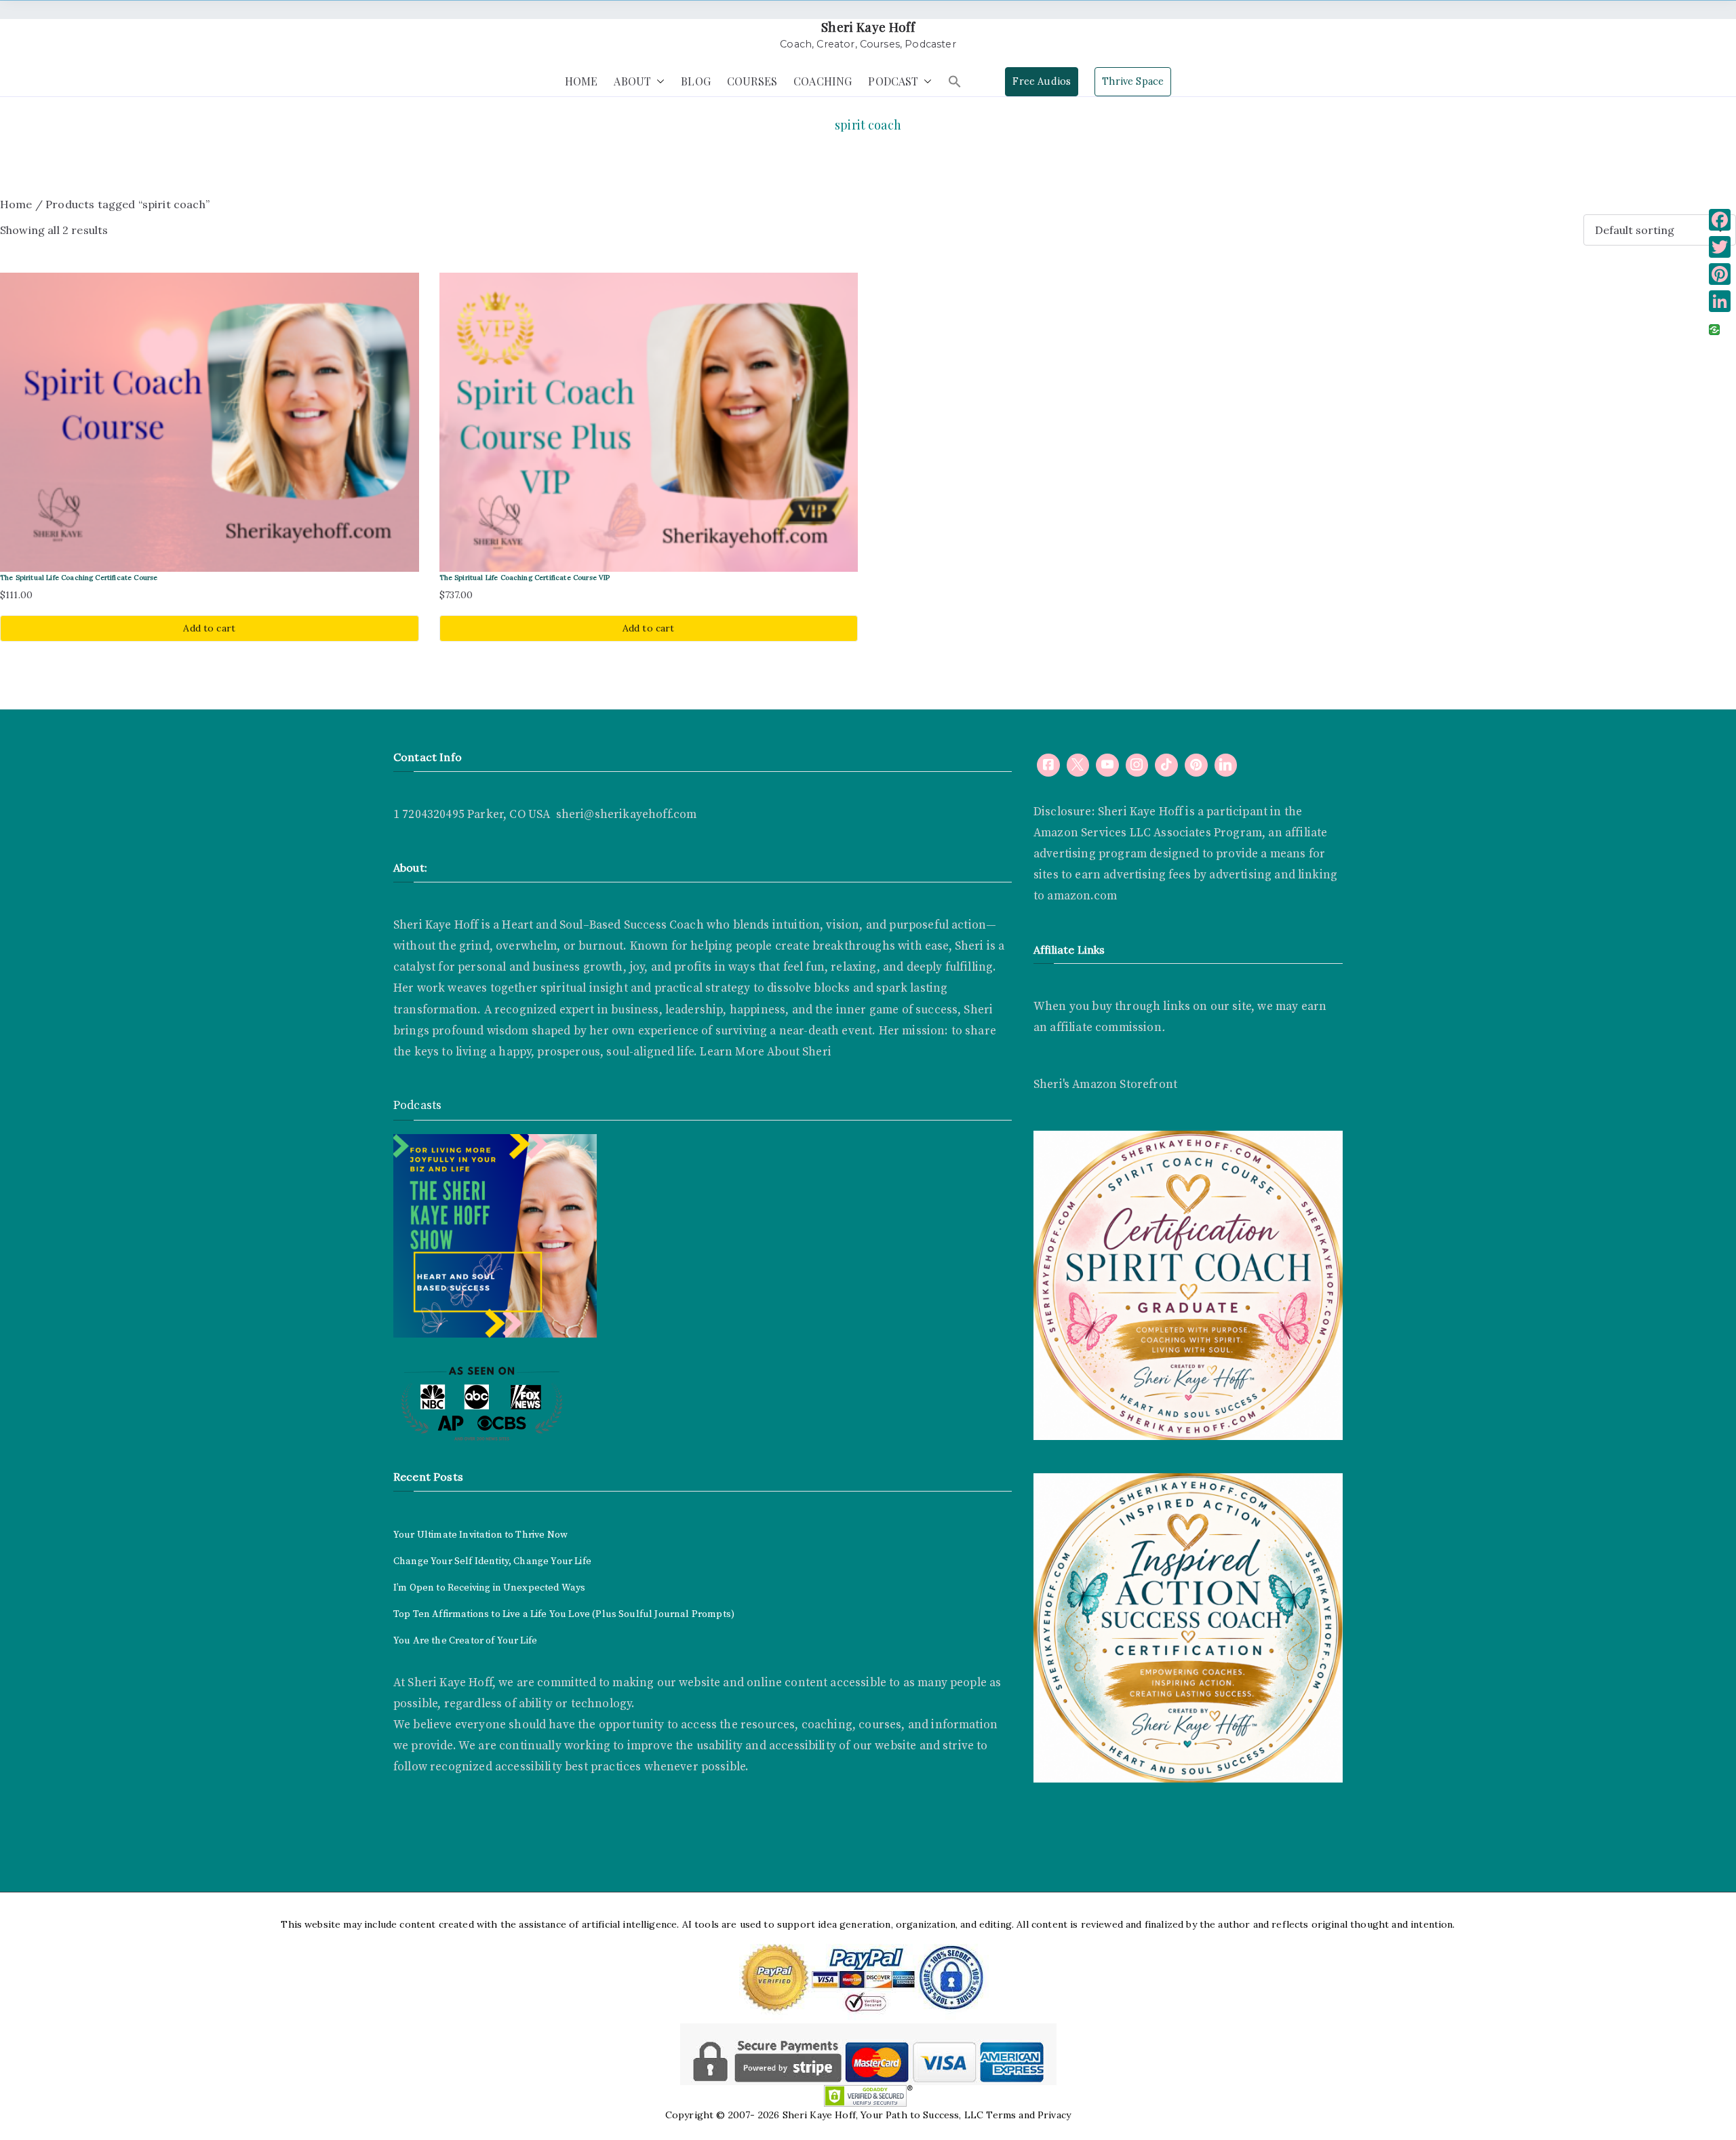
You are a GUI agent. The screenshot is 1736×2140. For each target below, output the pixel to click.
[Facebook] (1048, 765)
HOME (581, 81)
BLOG (696, 81)
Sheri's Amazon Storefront (1105, 1085)
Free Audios (1042, 81)
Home (16, 204)
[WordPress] (1196, 765)
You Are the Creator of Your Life (465, 1641)
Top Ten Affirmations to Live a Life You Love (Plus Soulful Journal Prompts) (564, 1614)
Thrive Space (1133, 81)
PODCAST (893, 81)
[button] (658, 82)
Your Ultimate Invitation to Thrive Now (480, 1535)
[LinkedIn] (1720, 301)
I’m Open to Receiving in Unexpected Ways (489, 1588)
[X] (1078, 765)
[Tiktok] (1166, 765)
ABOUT (632, 81)
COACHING (823, 81)
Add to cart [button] (209, 628)
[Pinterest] (1720, 274)
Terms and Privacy (1028, 2115)
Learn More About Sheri (764, 1052)
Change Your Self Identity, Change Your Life (492, 1561)
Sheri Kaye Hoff (868, 27)
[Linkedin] (1226, 765)
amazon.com (1082, 896)
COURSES (752, 81)
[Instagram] (1137, 765)
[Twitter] (1720, 247)
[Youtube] (1107, 765)
